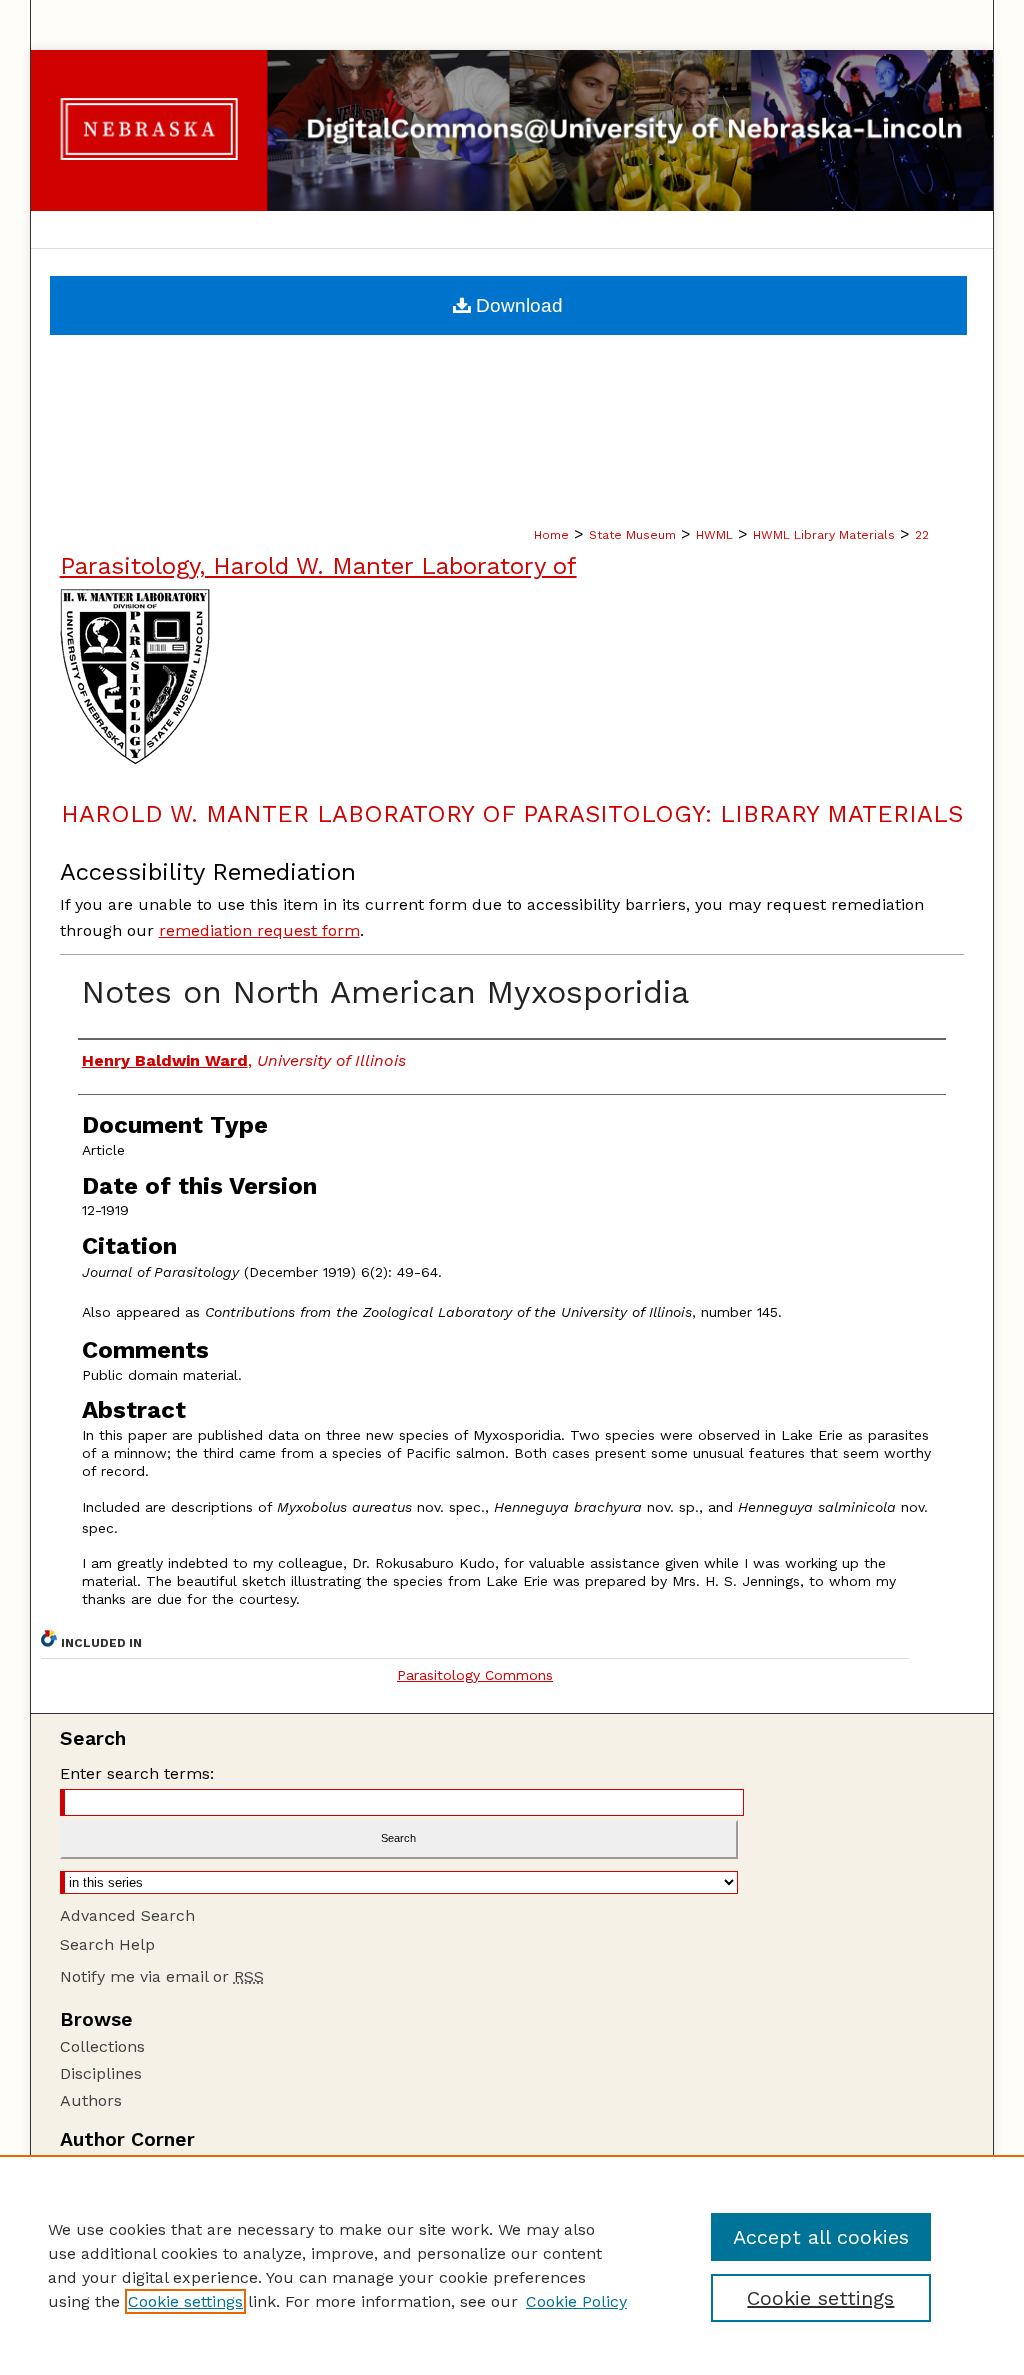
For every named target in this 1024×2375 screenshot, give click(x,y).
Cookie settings (185, 2301)
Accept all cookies (821, 2237)
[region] (512, 2265)
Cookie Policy (576, 2301)
